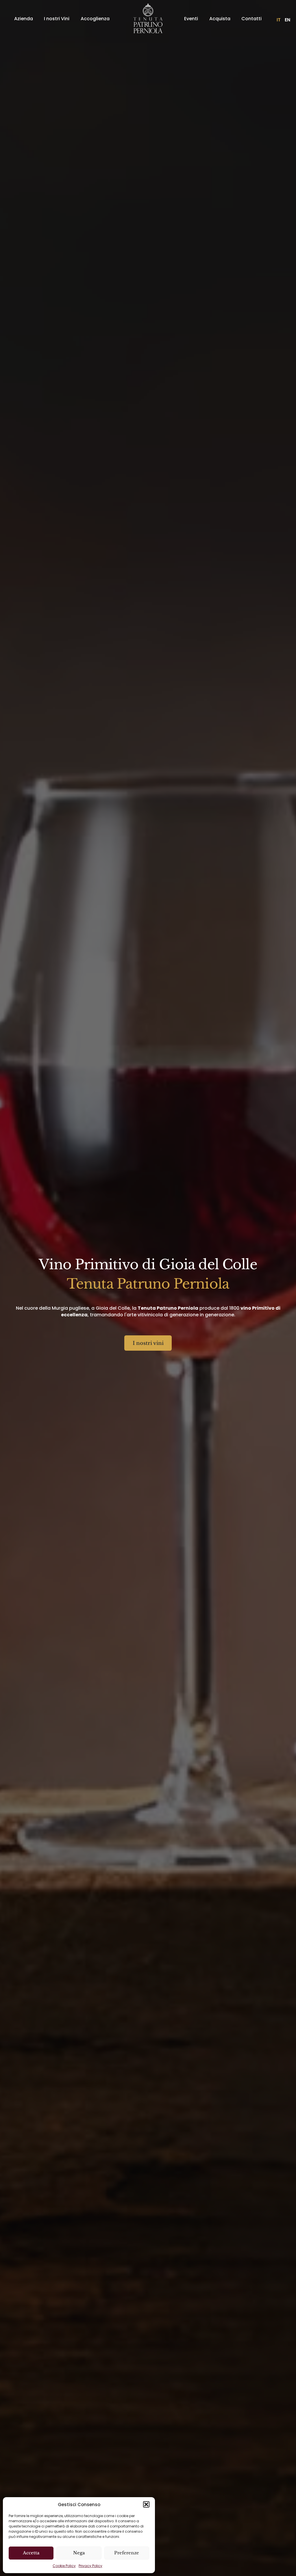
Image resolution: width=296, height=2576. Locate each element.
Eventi (191, 19)
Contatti (251, 19)
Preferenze (127, 2553)
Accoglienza (95, 19)
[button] (146, 2504)
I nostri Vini (57, 19)
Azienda (24, 19)
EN (287, 20)
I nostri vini (148, 1343)
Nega (79, 2553)
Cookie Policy (64, 2566)
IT (279, 20)
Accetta (31, 2553)
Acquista (220, 19)
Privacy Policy (90, 2566)
